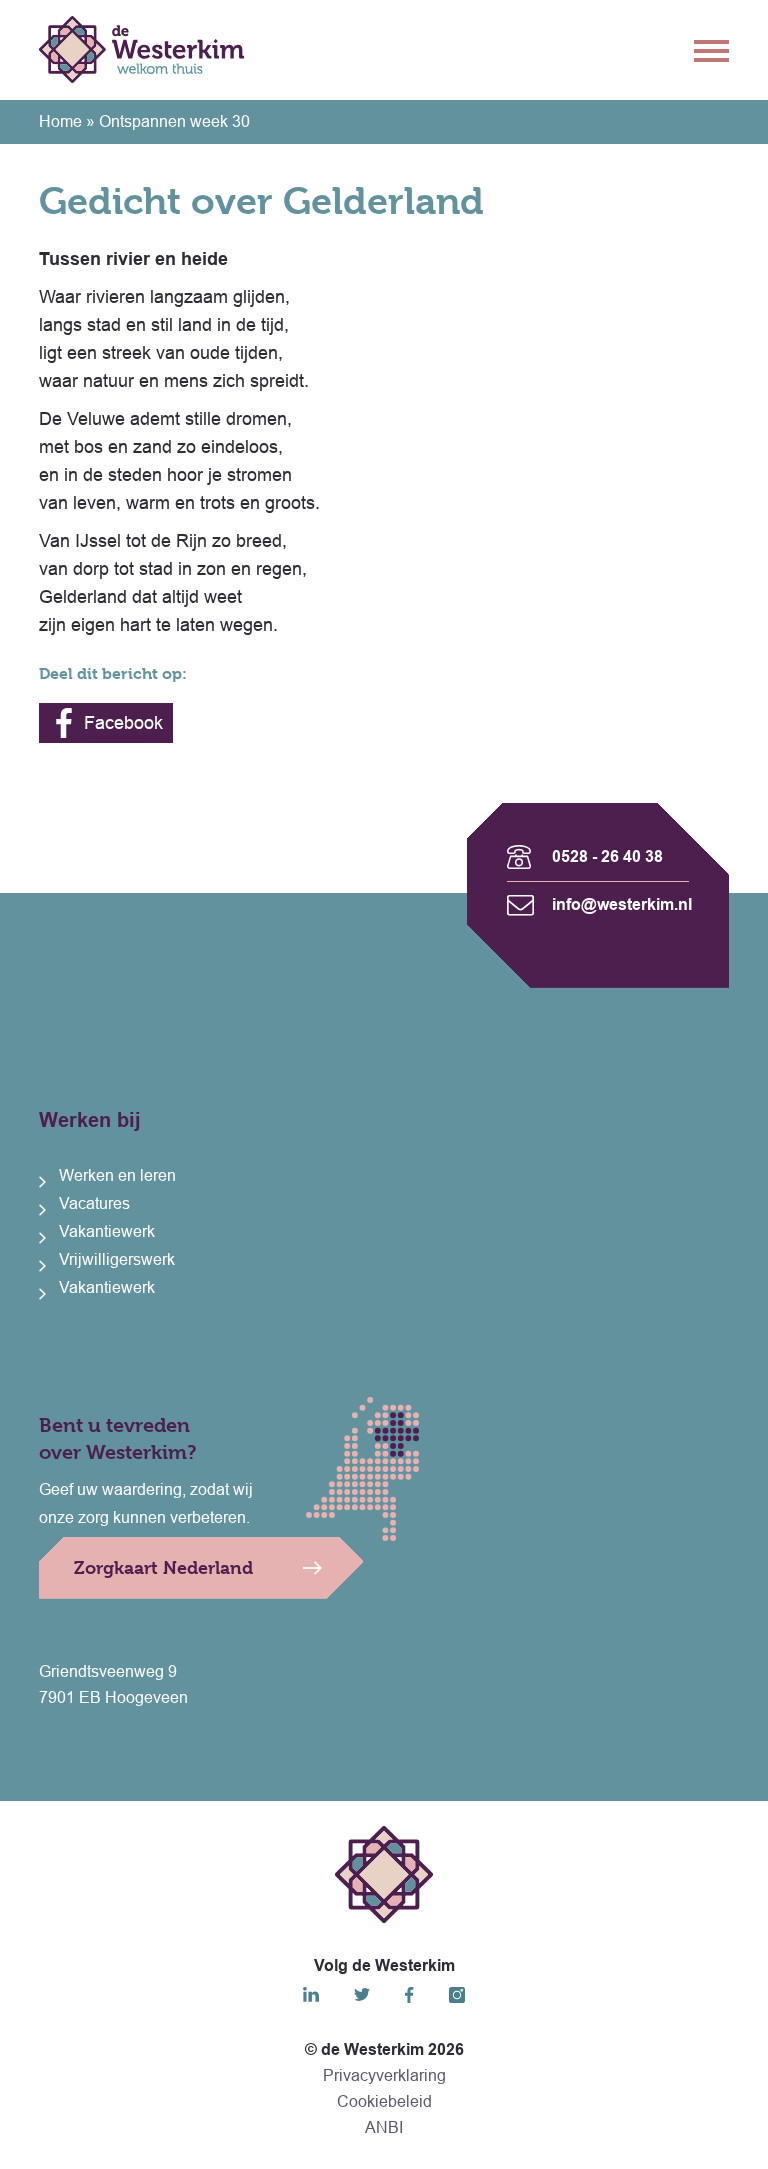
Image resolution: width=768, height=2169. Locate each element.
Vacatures (94, 1203)
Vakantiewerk (107, 1231)
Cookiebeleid (384, 2101)
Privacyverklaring (384, 2075)
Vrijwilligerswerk (117, 1259)
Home (60, 121)
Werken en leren (117, 1175)
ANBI (384, 2127)
